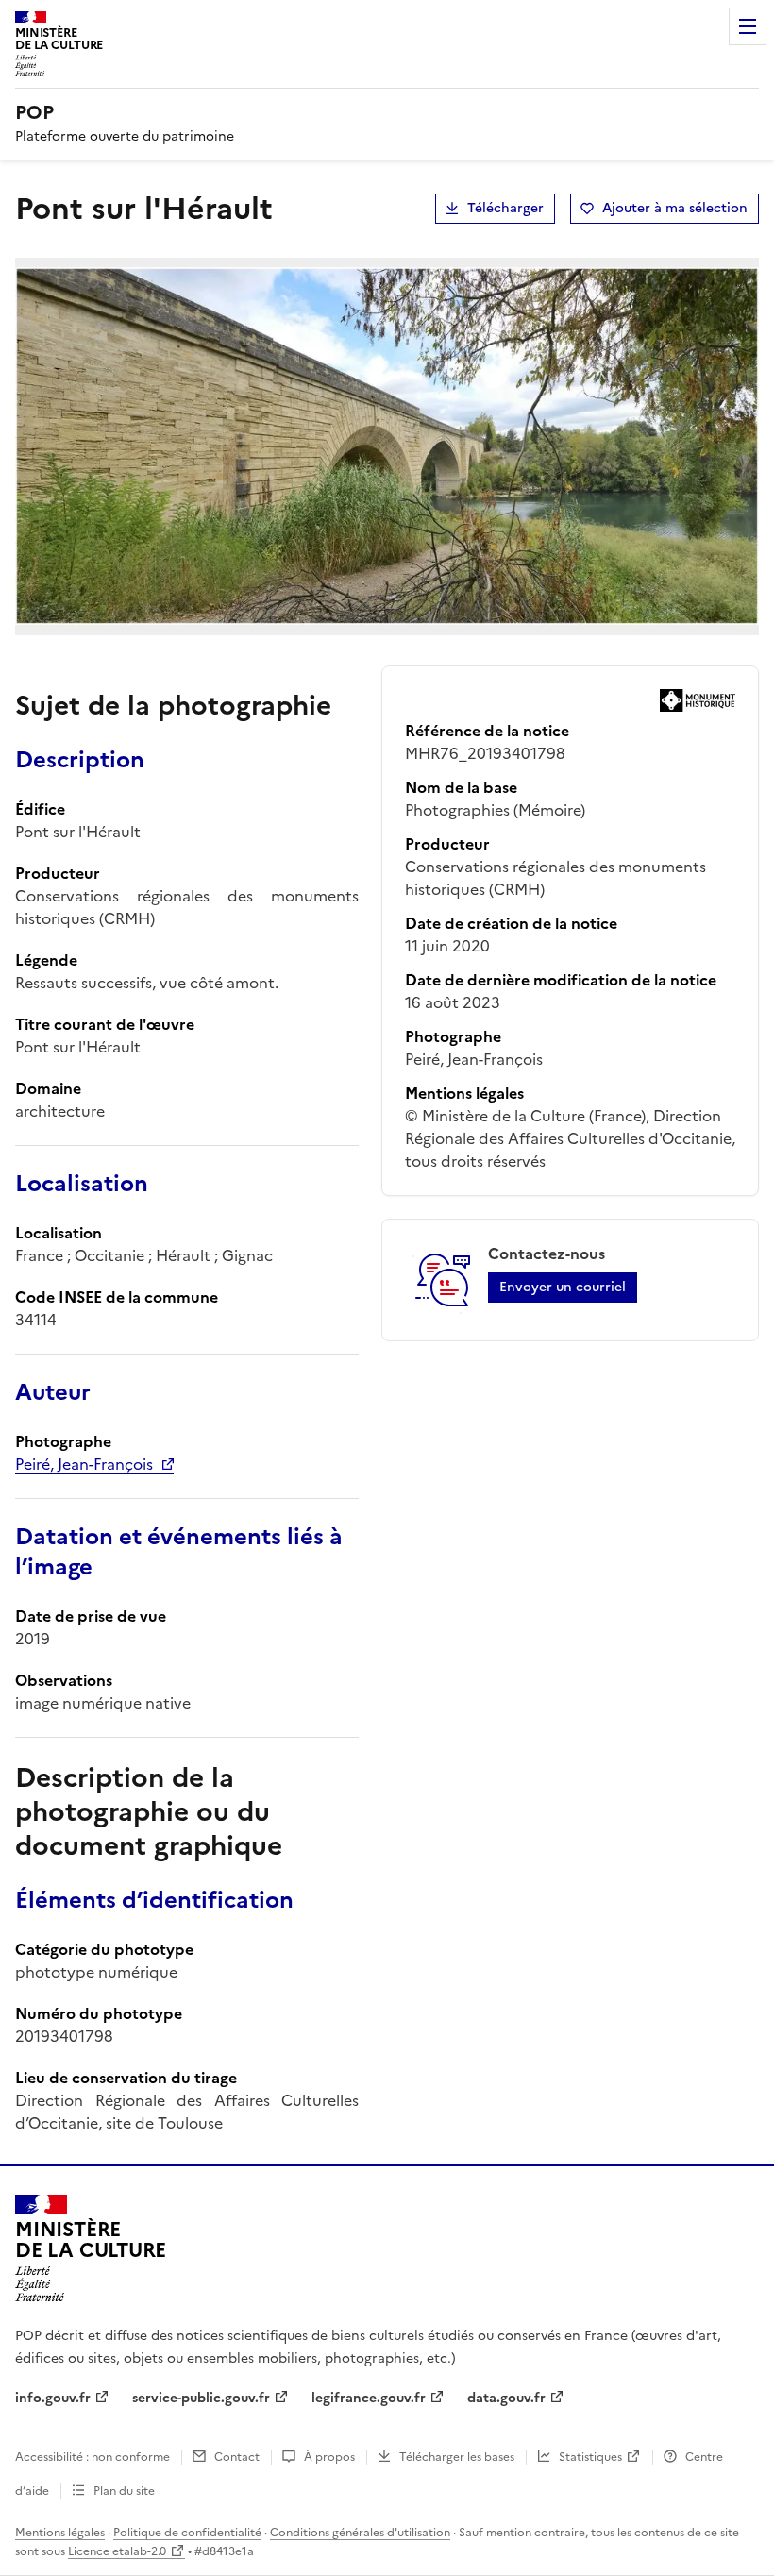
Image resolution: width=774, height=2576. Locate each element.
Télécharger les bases (457, 2457)
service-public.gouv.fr (201, 2398)
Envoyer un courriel (563, 1287)
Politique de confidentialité (187, 2533)
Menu (748, 26)
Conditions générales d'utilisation (360, 2533)
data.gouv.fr (506, 2398)
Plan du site (124, 2491)
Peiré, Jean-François (84, 1464)
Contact (237, 2457)
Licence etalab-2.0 (117, 2551)
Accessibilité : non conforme (93, 2457)
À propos (329, 2457)
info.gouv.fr (53, 2398)
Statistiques (590, 2457)
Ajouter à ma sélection (675, 208)
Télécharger (505, 208)
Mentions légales (60, 2533)
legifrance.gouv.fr (369, 2398)
